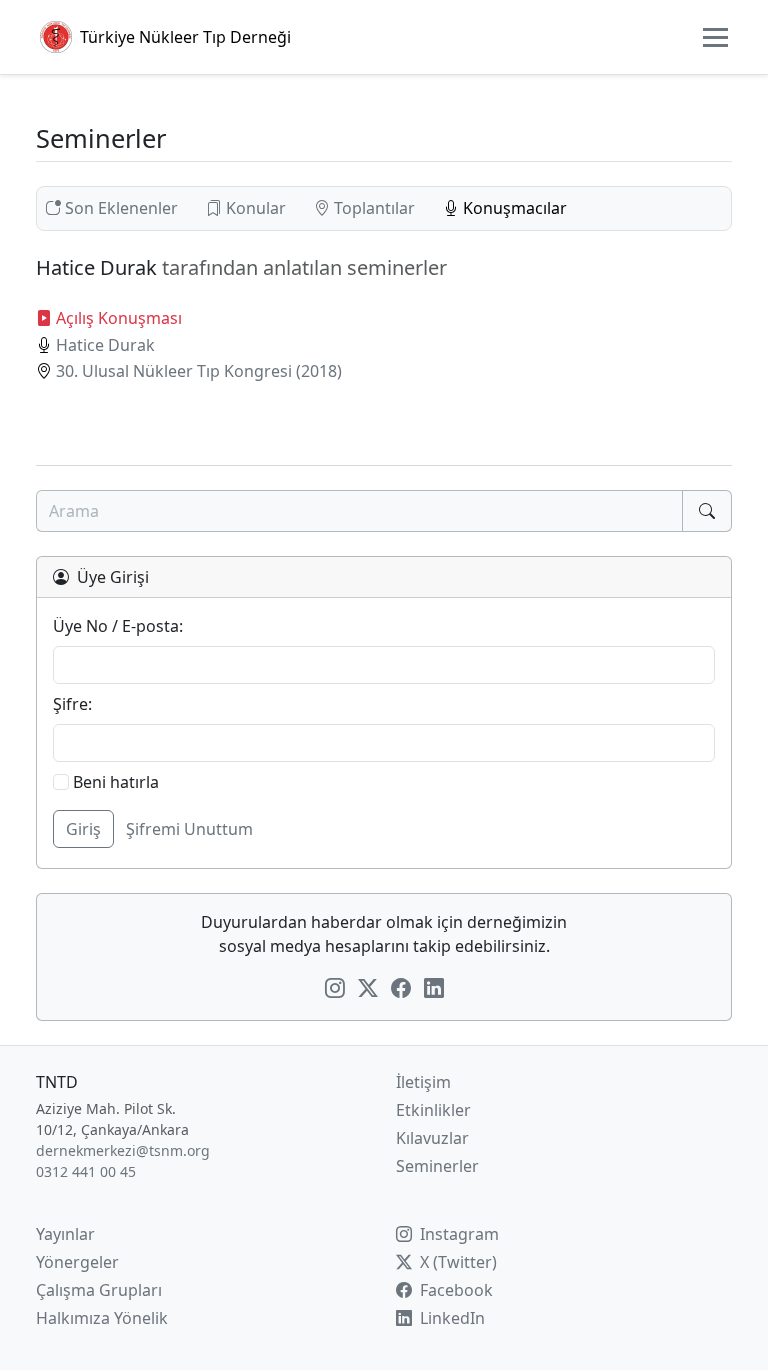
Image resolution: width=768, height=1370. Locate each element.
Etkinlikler (433, 1110)
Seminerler (437, 1166)
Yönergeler (77, 1262)
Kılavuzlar (432, 1138)
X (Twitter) (456, 1262)
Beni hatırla (114, 782)
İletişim (423, 1082)
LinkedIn (450, 1318)
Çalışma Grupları (99, 1290)
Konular (256, 208)
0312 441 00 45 (86, 1171)
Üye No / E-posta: (118, 626)
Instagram (457, 1234)
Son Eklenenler (121, 208)
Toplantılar (374, 208)
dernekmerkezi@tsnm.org (123, 1150)
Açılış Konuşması (119, 318)
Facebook (454, 1290)
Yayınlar (65, 1234)
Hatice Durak (105, 345)
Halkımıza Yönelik (102, 1318)
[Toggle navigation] (715, 37)
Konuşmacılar (513, 208)
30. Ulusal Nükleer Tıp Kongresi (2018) (199, 371)
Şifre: (72, 704)
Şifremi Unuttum (189, 829)
